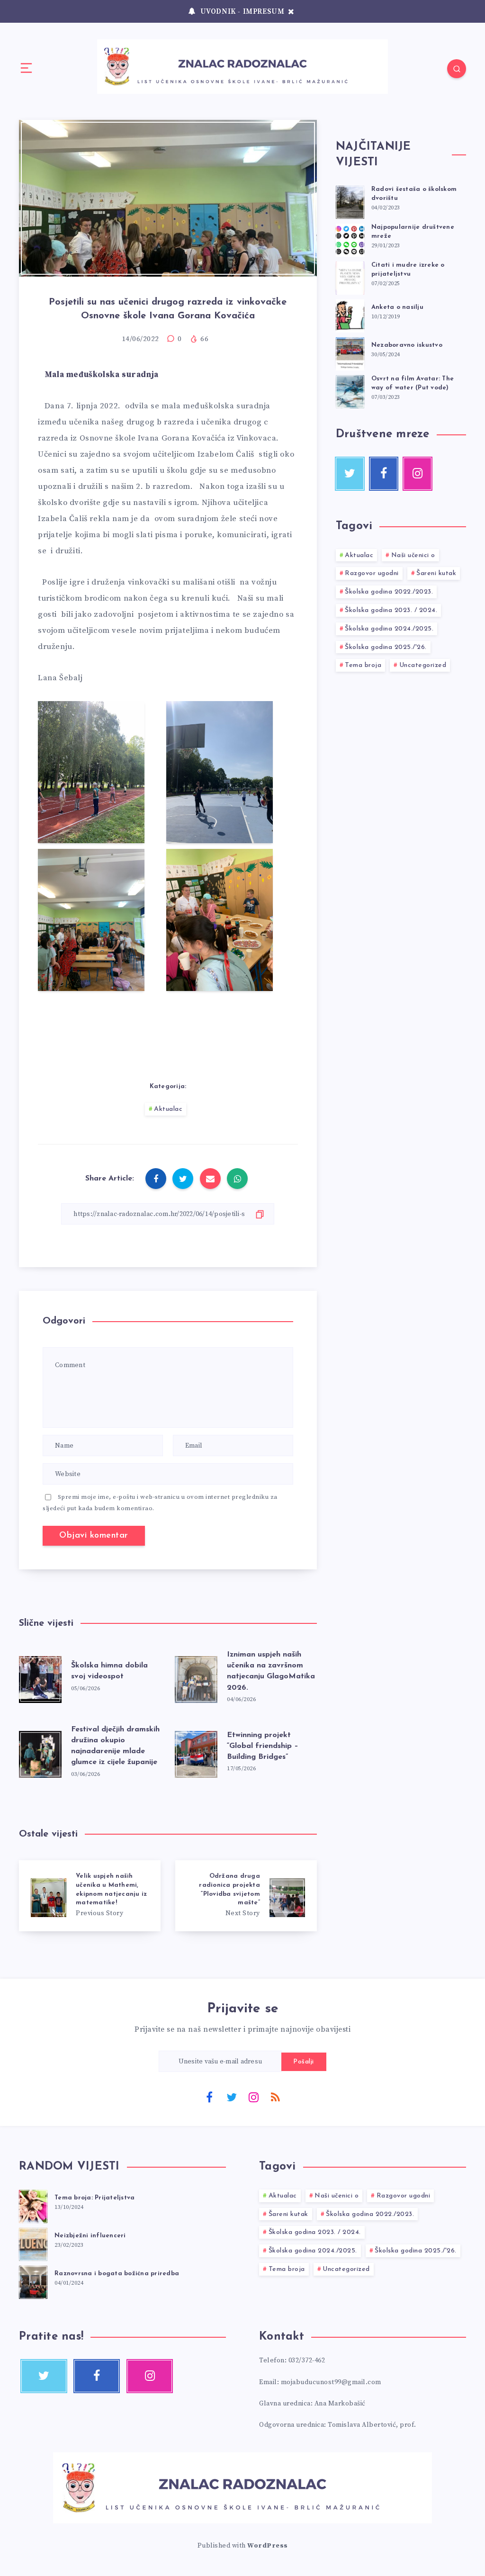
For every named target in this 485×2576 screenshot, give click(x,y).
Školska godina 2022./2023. (389, 592)
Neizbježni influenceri (90, 2236)
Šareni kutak (436, 573)
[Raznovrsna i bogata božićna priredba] (33, 2281)
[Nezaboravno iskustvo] (350, 352)
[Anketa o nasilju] (350, 315)
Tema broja (363, 665)
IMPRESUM (264, 12)
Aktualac (168, 1109)
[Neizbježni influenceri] (33, 2243)
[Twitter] (232, 2097)
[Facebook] (209, 2097)
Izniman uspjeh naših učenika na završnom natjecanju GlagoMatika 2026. (271, 1671)
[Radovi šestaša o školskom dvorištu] (350, 201)
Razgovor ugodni (372, 573)
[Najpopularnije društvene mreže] (350, 239)
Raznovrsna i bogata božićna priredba (117, 2274)
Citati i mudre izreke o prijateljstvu (408, 270)
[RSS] (276, 2097)
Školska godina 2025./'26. (386, 647)
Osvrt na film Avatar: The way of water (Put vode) (413, 383)
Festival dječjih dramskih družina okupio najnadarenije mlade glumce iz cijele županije (115, 1746)
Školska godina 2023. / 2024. (391, 610)
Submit (304, 2062)
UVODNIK (218, 12)
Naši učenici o (413, 555)
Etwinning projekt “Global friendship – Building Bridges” (263, 1746)
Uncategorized (423, 665)
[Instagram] (253, 2097)
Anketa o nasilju (397, 307)
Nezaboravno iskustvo (407, 345)
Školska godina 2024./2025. (389, 629)
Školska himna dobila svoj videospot (109, 1671)
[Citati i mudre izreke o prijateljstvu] (350, 277)
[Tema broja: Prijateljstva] (33, 2205)
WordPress (268, 2546)
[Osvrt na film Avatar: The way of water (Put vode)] (350, 390)
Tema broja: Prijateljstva (94, 2198)
